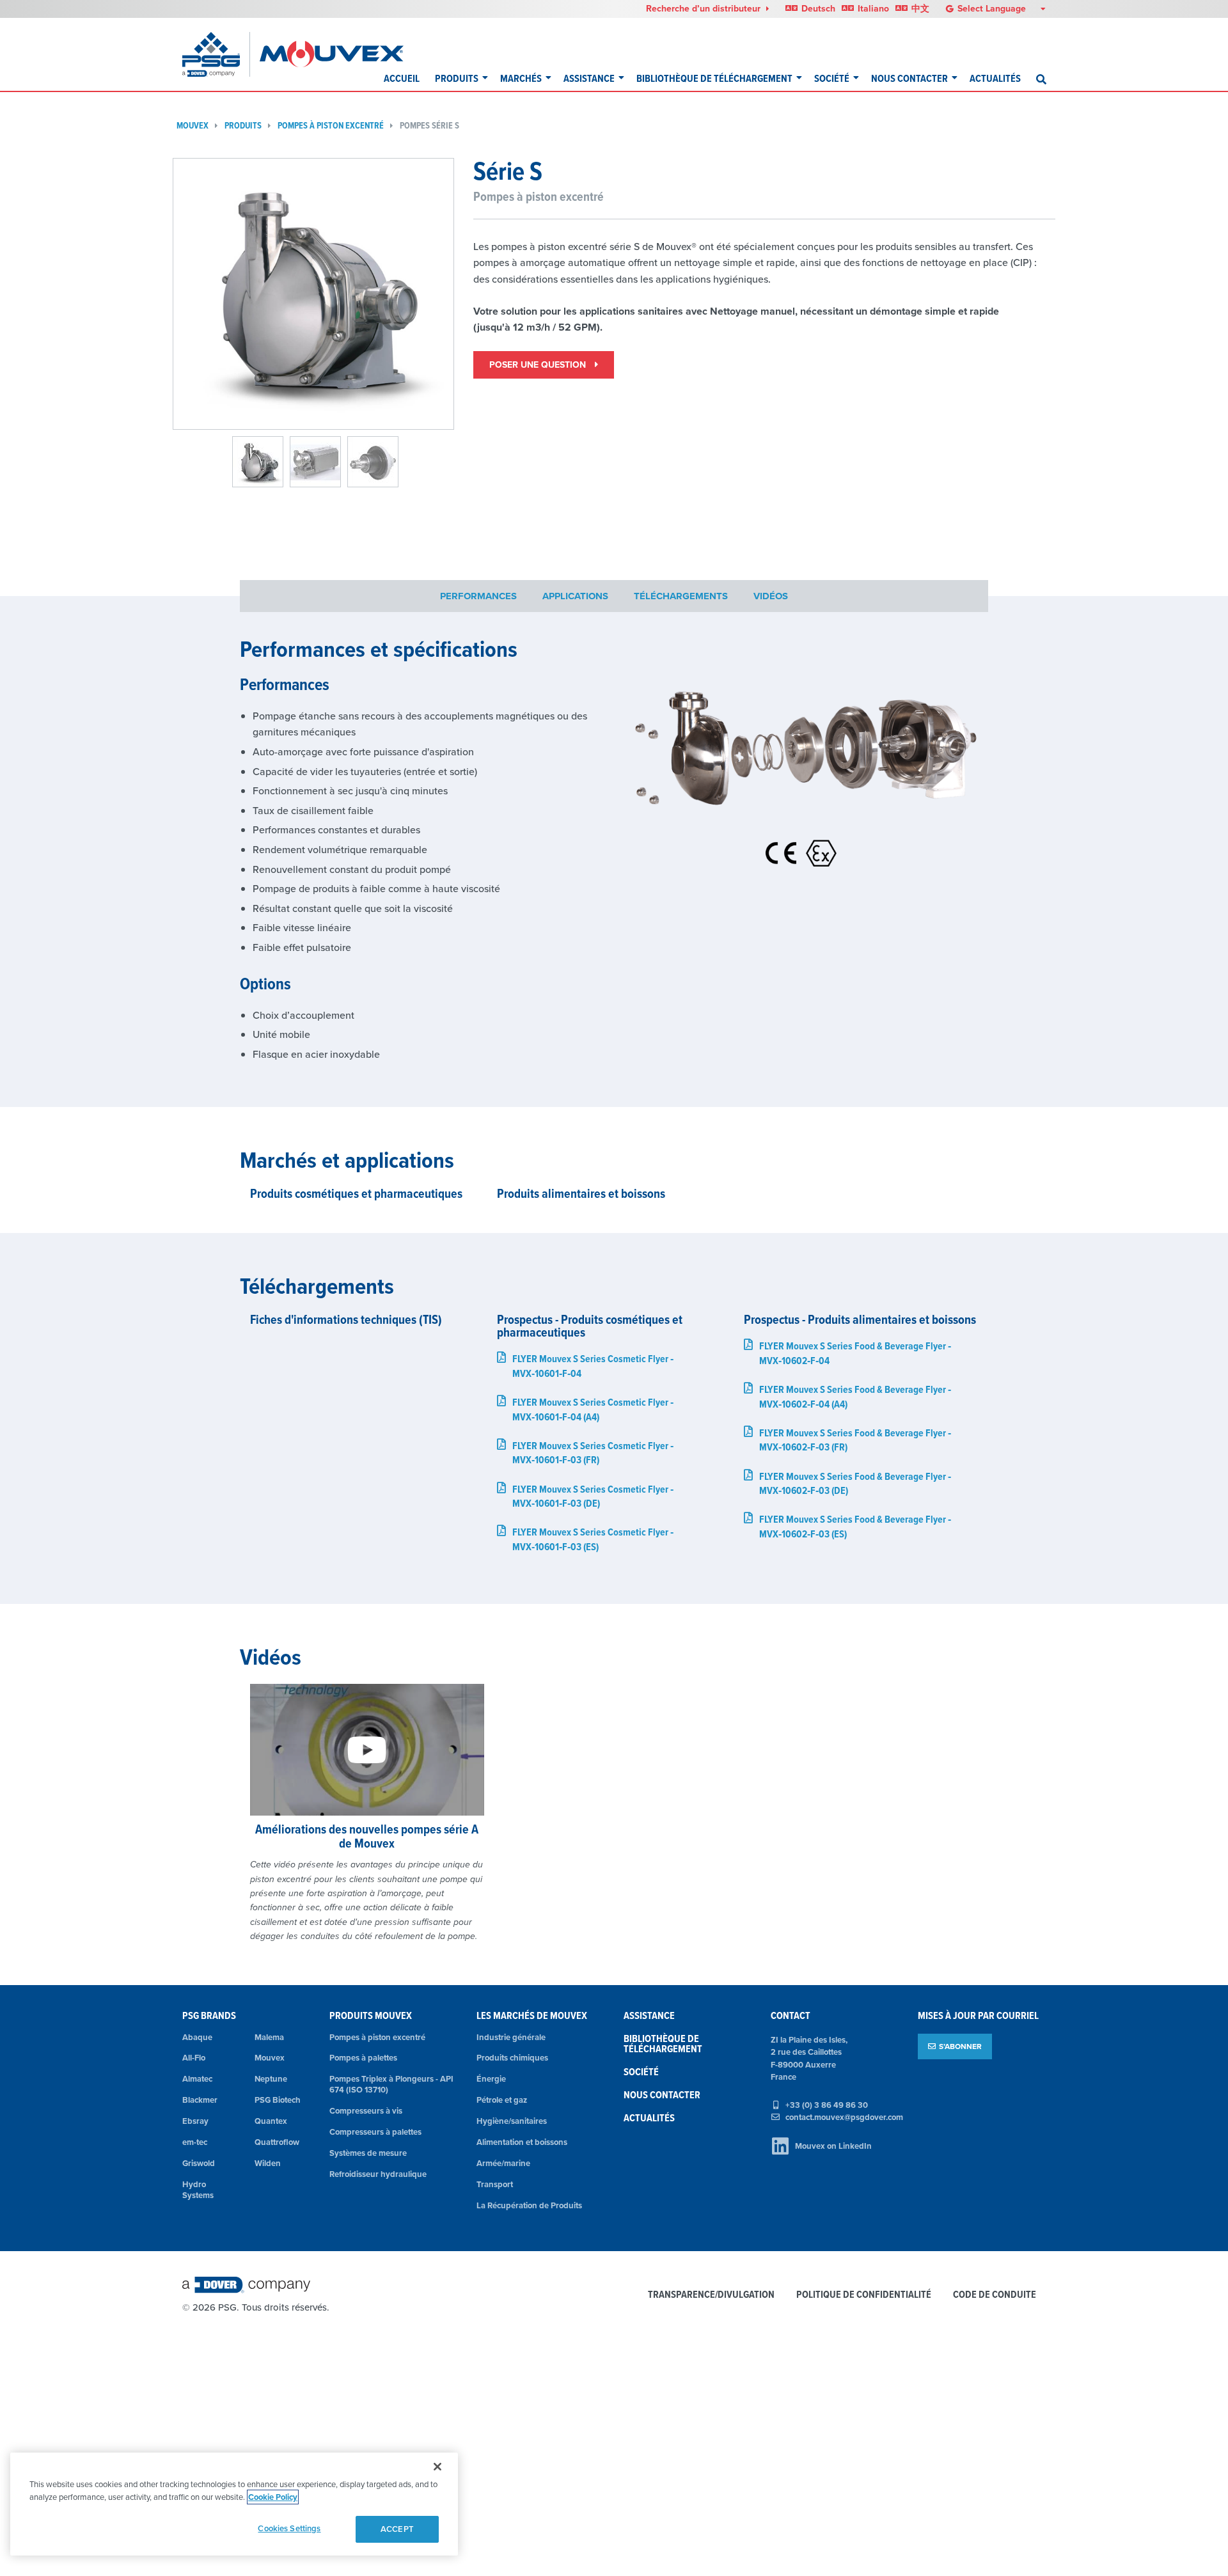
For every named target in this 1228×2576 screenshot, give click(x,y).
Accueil (402, 78)
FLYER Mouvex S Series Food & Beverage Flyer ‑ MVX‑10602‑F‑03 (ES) (855, 1526)
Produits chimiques (512, 2058)
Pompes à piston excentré (331, 126)
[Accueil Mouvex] (332, 54)
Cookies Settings (289, 2528)
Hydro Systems (198, 2190)
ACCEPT (397, 2529)
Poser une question (539, 365)
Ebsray (195, 2121)
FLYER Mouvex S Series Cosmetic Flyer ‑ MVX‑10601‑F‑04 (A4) (593, 1409)
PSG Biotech (278, 2100)
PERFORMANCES (478, 595)
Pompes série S (429, 126)
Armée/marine (503, 2163)
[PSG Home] (216, 54)
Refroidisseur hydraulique (378, 2174)
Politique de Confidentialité (864, 2295)
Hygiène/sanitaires (512, 2121)
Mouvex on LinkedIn (833, 2146)
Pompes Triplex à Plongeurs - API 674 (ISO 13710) (391, 2084)
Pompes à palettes (363, 2058)
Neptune (271, 2079)
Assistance (589, 78)
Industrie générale (511, 2037)
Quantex (271, 2121)
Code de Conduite (995, 2295)
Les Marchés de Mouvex (532, 2015)
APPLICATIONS (575, 595)
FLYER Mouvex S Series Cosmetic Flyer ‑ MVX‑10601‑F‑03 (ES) (593, 1539)
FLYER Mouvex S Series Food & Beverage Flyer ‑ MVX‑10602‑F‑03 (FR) (855, 1440)
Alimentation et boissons (522, 2142)
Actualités (995, 78)
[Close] (437, 2467)
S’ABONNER (960, 2046)
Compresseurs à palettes (375, 2132)
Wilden (268, 2163)
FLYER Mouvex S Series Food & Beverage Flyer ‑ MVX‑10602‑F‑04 (855, 1353)
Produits (457, 78)
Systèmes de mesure (368, 2153)
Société (832, 78)
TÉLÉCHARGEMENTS (681, 595)
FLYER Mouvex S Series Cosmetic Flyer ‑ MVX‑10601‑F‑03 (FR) (593, 1453)
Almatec (197, 2079)
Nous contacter (909, 78)
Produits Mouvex (371, 2015)
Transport (495, 2184)
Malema (269, 2037)
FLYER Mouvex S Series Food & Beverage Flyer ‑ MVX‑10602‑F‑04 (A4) (855, 1396)
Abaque (197, 2037)
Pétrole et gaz (502, 2100)
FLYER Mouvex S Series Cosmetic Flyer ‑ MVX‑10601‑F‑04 (593, 1366)
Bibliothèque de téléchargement (714, 78)
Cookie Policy (273, 2497)
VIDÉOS (771, 595)
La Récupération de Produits (529, 2205)
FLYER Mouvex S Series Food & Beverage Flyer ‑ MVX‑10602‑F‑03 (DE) (855, 1483)
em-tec (195, 2142)
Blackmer (200, 2100)
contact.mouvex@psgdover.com (844, 2117)
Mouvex (193, 126)
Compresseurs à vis (366, 2111)
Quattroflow (277, 2142)
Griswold (199, 2163)
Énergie (491, 2079)
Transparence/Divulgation (711, 2295)
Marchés (521, 78)
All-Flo (194, 2058)
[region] (234, 2504)
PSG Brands (209, 2015)
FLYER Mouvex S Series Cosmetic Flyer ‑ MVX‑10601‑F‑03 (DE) (593, 1496)
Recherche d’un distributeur (705, 8)
